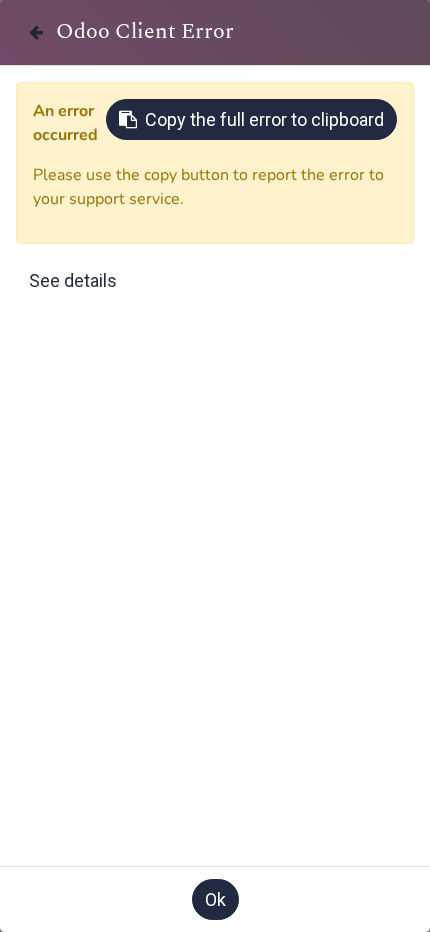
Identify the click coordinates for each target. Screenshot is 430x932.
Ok (215, 899)
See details (73, 280)
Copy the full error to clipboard (264, 119)
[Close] (36, 32)
